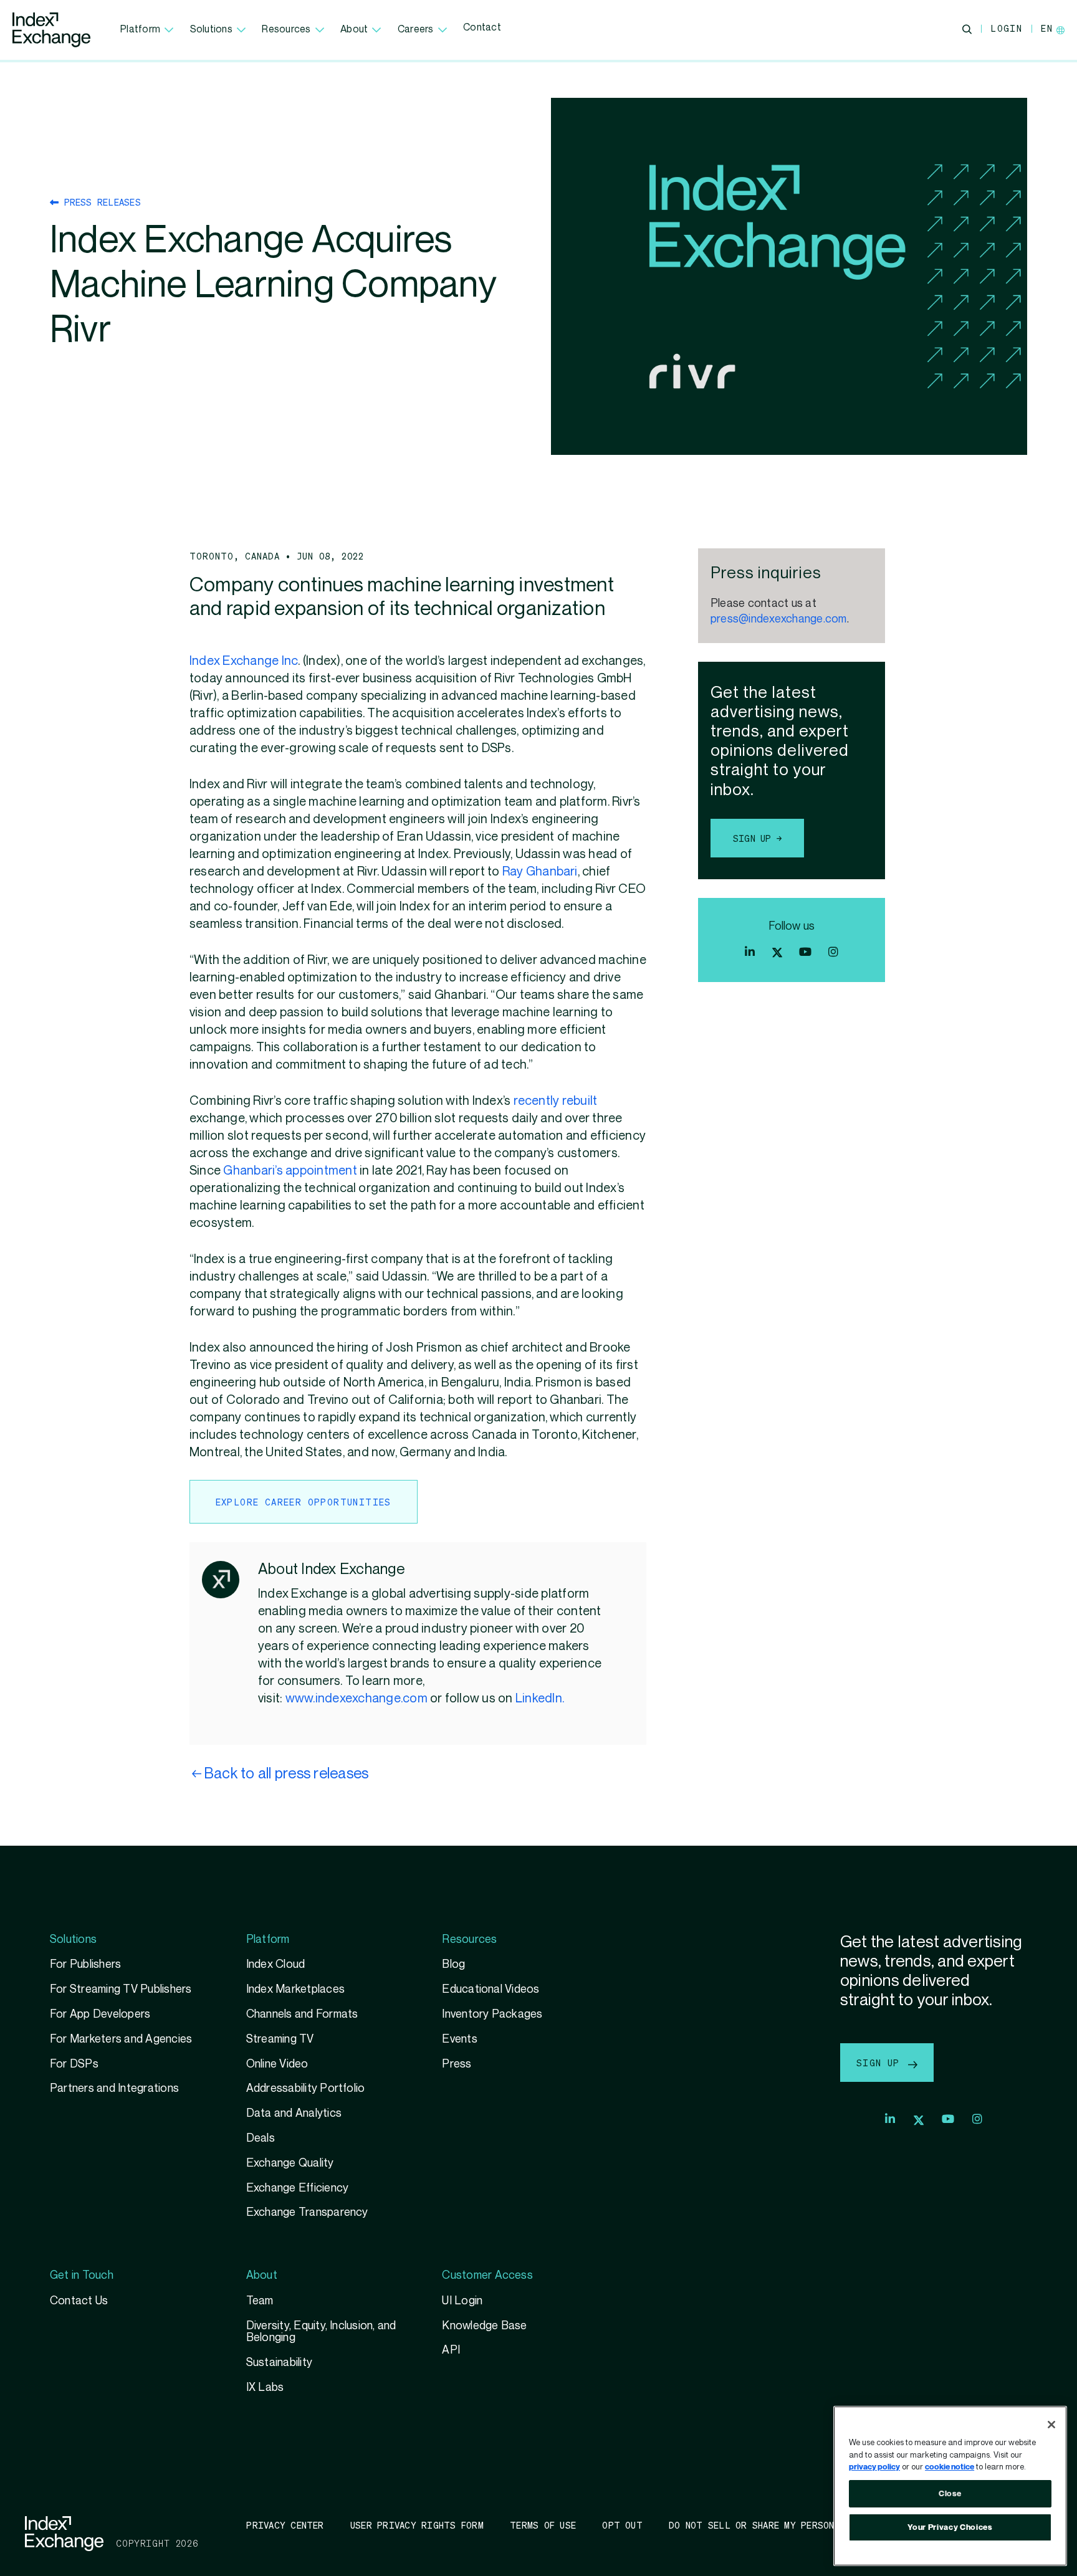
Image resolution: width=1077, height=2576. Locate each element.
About (354, 30)
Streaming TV (280, 2039)
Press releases (100, 202)
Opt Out (622, 2525)
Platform (140, 30)
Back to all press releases (286, 1774)
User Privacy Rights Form (417, 2525)
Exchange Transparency (307, 2212)
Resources (286, 30)
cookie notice (950, 2467)
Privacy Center (285, 2525)
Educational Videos (491, 1989)
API (451, 2350)
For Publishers (85, 1964)
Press (457, 2064)
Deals (261, 2138)
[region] (950, 2486)
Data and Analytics (294, 2113)
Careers (416, 30)
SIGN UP (881, 2063)
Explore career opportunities (304, 1502)
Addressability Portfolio (306, 2088)
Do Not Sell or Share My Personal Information (790, 2525)
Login (1006, 28)
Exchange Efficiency (298, 2188)
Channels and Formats (302, 2014)
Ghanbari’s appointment (290, 1171)
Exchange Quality (290, 2163)
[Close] (1051, 2425)
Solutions (211, 30)
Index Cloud (276, 1964)
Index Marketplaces (295, 1989)
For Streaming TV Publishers (121, 1989)
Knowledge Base (484, 2326)
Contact (482, 28)
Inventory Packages (492, 2014)
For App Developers (100, 2014)
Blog (453, 1964)
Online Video (277, 2064)
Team (260, 2301)
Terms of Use (543, 2525)
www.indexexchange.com (357, 1699)
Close (950, 2494)
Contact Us (79, 2301)
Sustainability (279, 2363)
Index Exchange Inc (244, 661)
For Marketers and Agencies (121, 2039)
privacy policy (874, 2467)
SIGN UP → (757, 838)
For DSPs (74, 2064)
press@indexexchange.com (779, 619)
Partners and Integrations (114, 2088)
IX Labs (265, 2388)
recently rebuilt (556, 1101)
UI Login (462, 2301)
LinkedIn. (540, 1699)
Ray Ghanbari (540, 872)
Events (459, 2039)
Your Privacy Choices (950, 2527)
